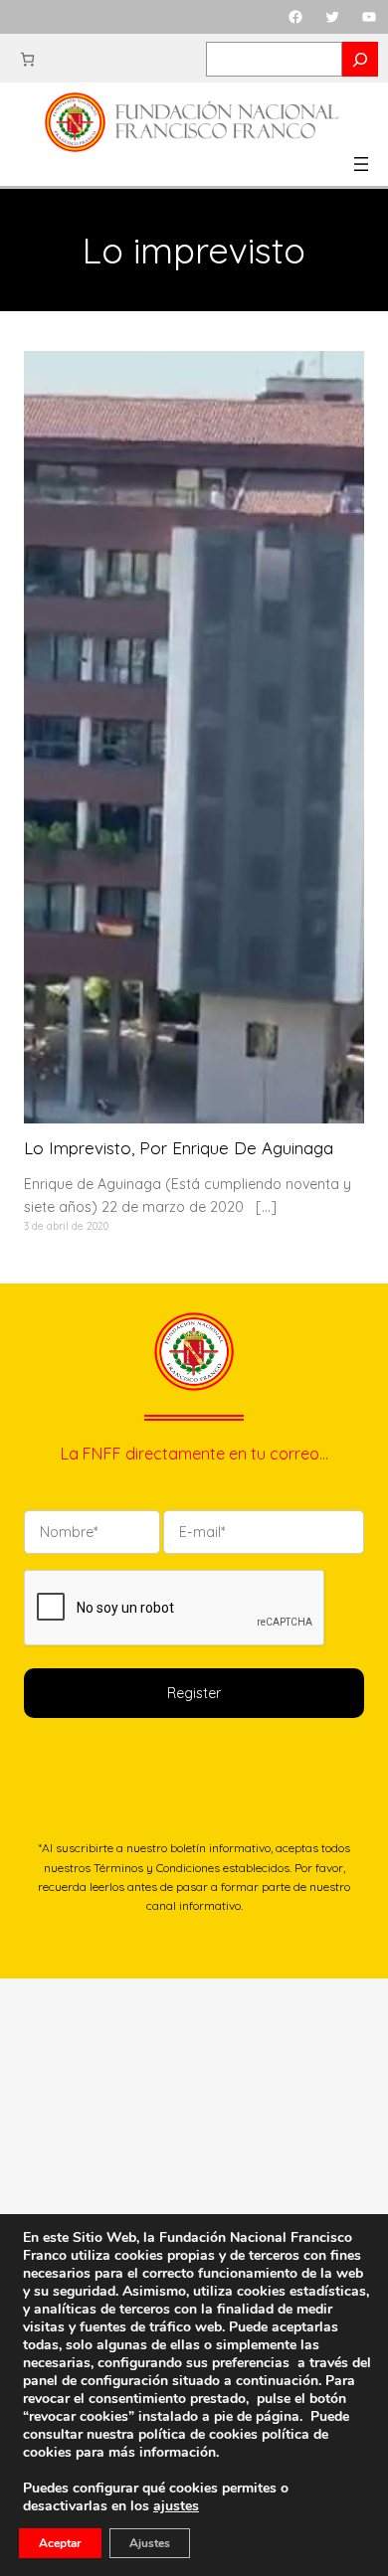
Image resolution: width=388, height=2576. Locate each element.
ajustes (176, 2506)
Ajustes (150, 2543)
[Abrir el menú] (361, 164)
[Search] (360, 59)
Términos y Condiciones (157, 1868)
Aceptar (60, 2543)
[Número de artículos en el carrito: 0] (27, 59)
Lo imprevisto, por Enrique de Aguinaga (179, 1148)
